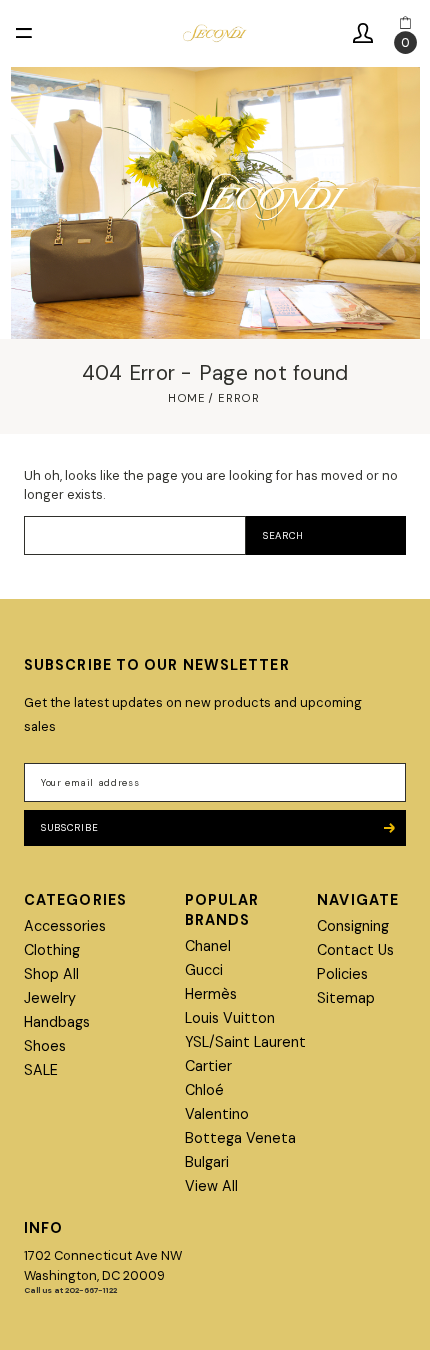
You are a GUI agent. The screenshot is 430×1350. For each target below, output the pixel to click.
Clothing (52, 950)
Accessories (65, 926)
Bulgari (207, 1162)
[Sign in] (363, 33)
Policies (342, 974)
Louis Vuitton (230, 1018)
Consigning (353, 926)
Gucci (204, 970)
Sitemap (346, 998)
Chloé (204, 1090)
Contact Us (355, 950)
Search (283, 535)
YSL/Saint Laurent (245, 1042)
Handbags (57, 1022)
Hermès (211, 994)
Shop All (51, 974)
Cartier (208, 1066)
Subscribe (69, 827)
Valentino (217, 1114)
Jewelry (50, 998)
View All (211, 1186)
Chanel (208, 946)
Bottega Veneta (240, 1138)
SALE (41, 1070)
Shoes (45, 1046)
